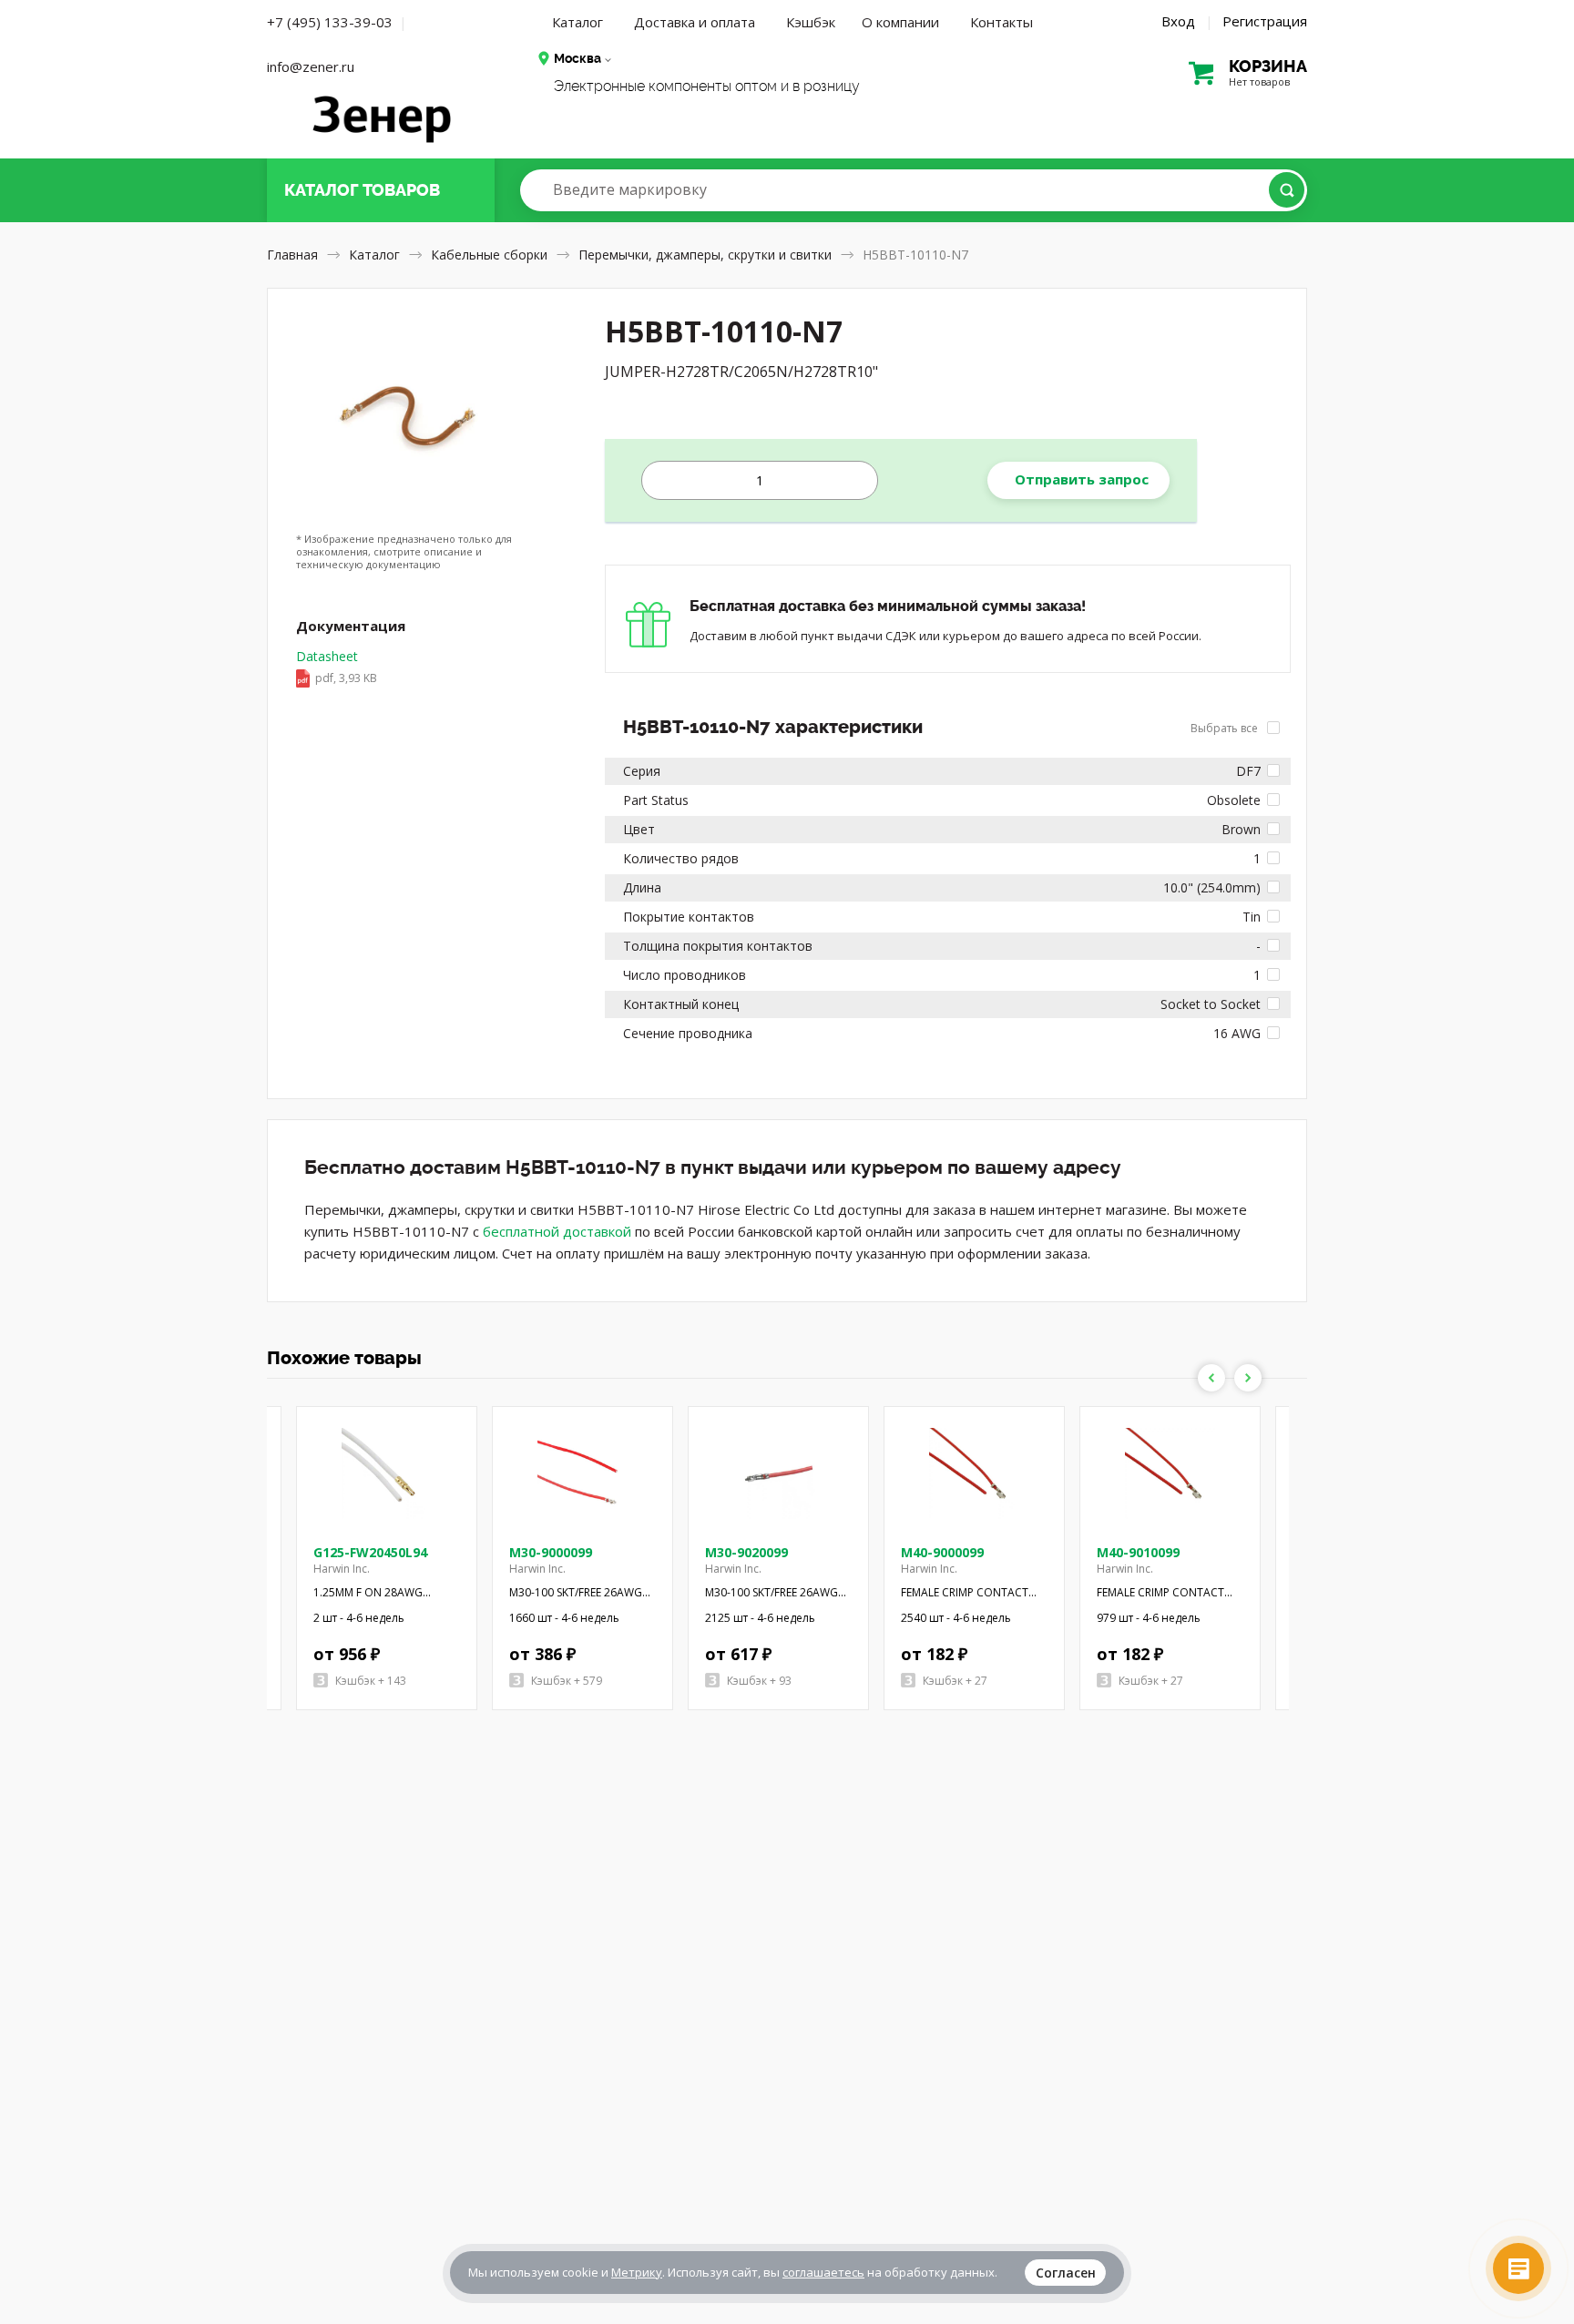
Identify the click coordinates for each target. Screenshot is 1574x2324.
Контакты (1002, 22)
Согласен (1066, 2273)
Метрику (637, 2272)
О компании (900, 22)
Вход (1178, 21)
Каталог (577, 22)
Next (1248, 1378)
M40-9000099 (942, 1552)
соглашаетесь (823, 2272)
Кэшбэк (811, 22)
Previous (1211, 1378)
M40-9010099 (1138, 1552)
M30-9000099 (551, 1552)
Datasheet (337, 667)
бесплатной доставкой (557, 1231)
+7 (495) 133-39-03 (330, 22)
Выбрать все (1226, 728)
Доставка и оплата (695, 22)
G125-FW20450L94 (370, 1552)
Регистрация (1265, 21)
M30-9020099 (746, 1552)
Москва (577, 58)
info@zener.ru (311, 66)
